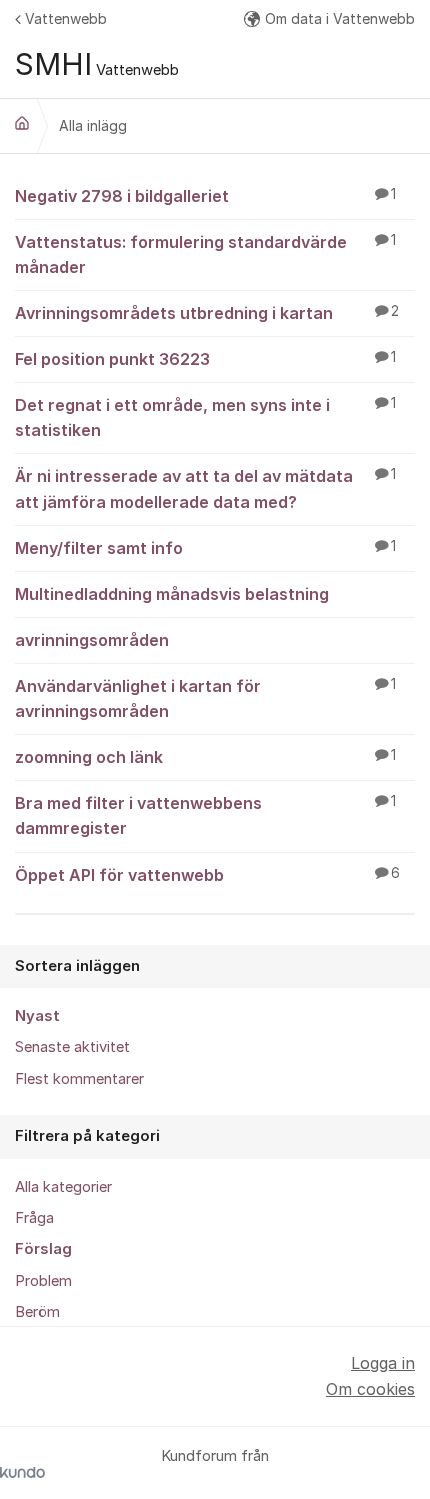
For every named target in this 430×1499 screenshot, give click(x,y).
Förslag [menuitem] (43, 1249)
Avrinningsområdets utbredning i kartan (207, 313)
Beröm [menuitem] (37, 1312)
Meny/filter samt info (205, 548)
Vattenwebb (66, 18)
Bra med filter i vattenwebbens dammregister (205, 815)
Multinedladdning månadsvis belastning (172, 594)
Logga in (383, 1363)
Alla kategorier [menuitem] (63, 1187)
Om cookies (370, 1389)
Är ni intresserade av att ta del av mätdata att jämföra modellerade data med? (205, 488)
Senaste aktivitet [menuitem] (72, 1047)
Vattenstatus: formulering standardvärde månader (205, 254)
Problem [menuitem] (43, 1281)
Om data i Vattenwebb (340, 18)
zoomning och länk (205, 757)
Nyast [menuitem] (37, 1016)
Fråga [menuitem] (34, 1218)
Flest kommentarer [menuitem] (79, 1079)
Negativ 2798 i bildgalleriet (205, 196)
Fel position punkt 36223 (205, 359)
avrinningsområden (92, 640)
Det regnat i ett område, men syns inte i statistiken (205, 417)
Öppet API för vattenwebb (207, 875)
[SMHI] (22, 123)
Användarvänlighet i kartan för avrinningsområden (205, 698)
